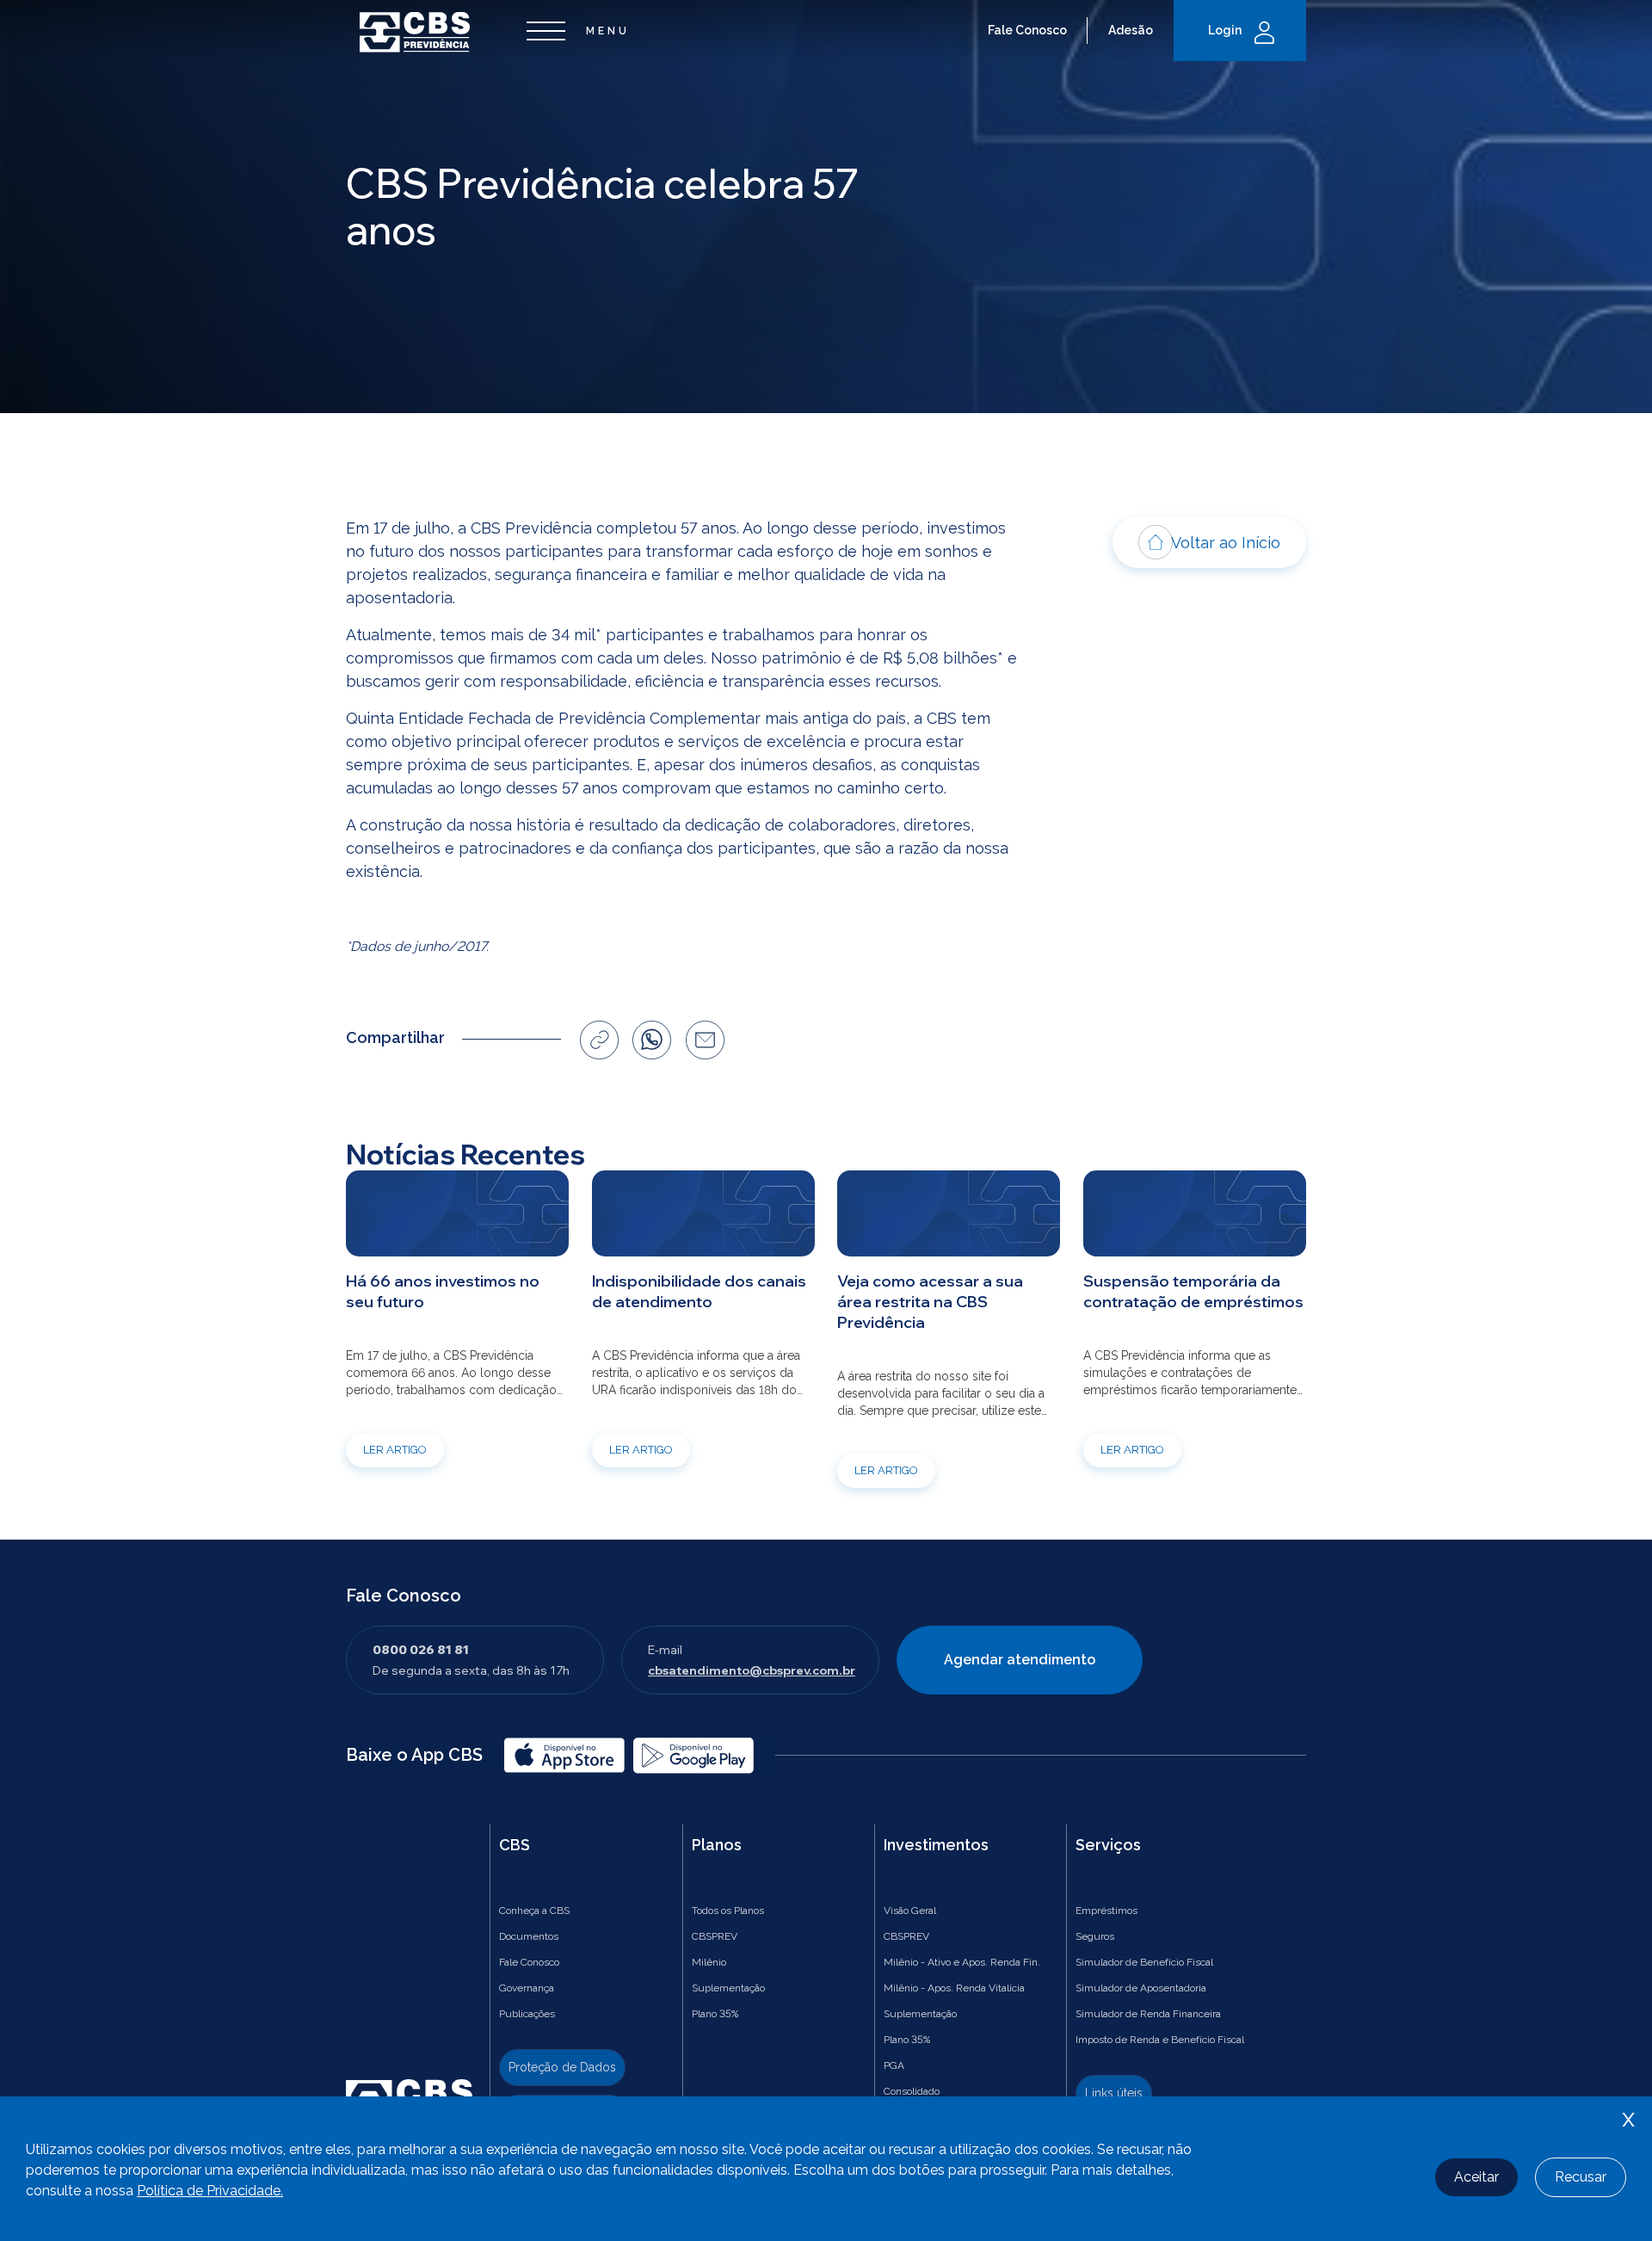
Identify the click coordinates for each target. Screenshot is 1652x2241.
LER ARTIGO (395, 1450)
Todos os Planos (728, 1911)
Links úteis (1114, 2093)
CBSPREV (715, 1936)
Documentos (529, 1936)
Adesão (1131, 30)
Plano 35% (715, 2014)
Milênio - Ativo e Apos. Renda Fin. (962, 1962)
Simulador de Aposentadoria (1141, 1988)
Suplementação (728, 1988)
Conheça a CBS (534, 1911)
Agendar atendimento (1020, 1660)
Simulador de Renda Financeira (1148, 2014)
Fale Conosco (1027, 30)
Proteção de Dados (562, 2067)
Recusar (1581, 2177)
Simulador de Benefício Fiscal (1144, 1962)
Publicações (527, 2014)
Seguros (1095, 1936)
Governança (527, 1988)
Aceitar (1476, 2177)
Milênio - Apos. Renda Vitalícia (954, 1988)
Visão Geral (910, 1911)
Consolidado (912, 2091)
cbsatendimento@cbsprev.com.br (752, 1670)
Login (1225, 30)
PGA (894, 2065)
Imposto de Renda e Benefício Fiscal (1160, 2040)
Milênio (709, 1962)
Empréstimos (1106, 1911)
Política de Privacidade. (210, 2191)
